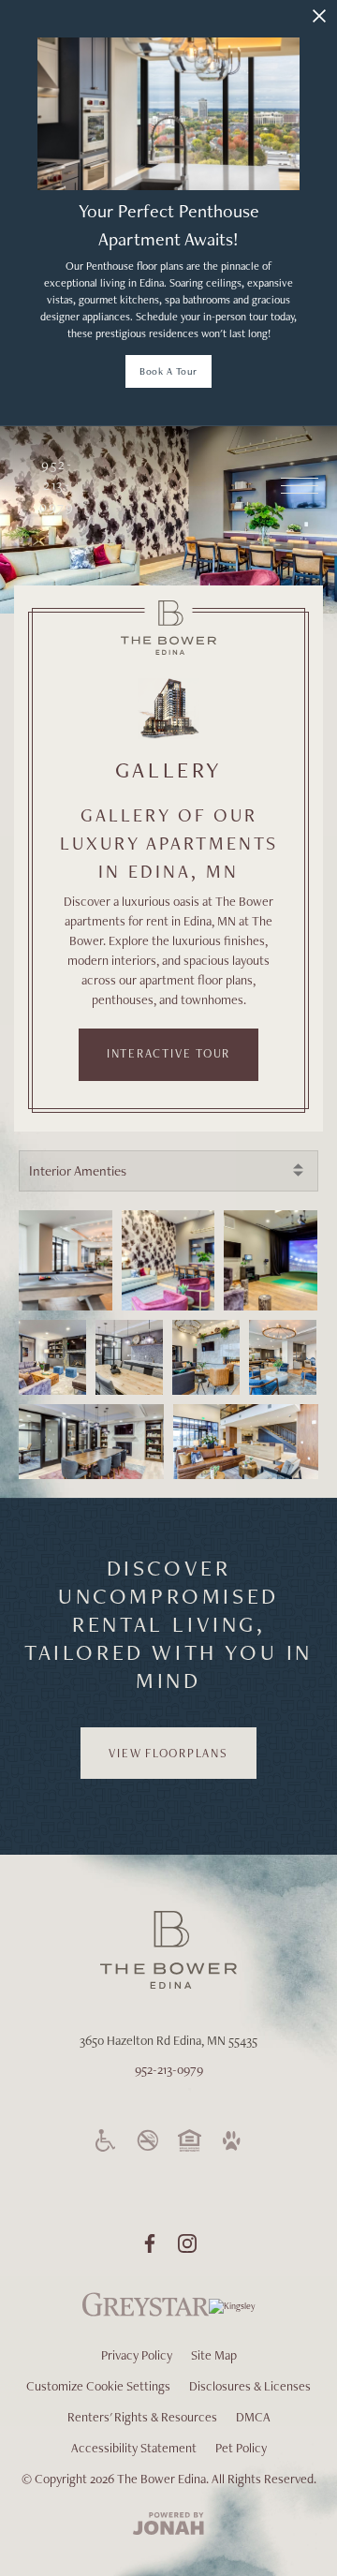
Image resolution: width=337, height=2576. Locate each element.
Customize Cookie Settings (98, 2386)
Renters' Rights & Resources (142, 2417)
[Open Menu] (300, 486)
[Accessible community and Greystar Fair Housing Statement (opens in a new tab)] (106, 2140)
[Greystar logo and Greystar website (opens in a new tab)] (146, 2315)
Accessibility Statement (134, 2448)
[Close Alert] (319, 16)
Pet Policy (241, 2448)
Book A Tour (168, 371)
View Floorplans (168, 1753)
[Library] (91, 1442)
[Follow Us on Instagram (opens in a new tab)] (187, 2243)
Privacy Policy (137, 2355)
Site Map (214, 2355)
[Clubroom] (66, 1260)
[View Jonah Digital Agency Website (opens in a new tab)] (168, 2525)
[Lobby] (246, 1442)
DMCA (253, 2417)
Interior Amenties (78, 1171)
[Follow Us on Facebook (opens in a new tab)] (150, 2243)
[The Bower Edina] (168, 628)
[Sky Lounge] (168, 1260)
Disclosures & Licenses (250, 2386)
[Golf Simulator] (271, 1260)
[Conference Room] (129, 1357)
